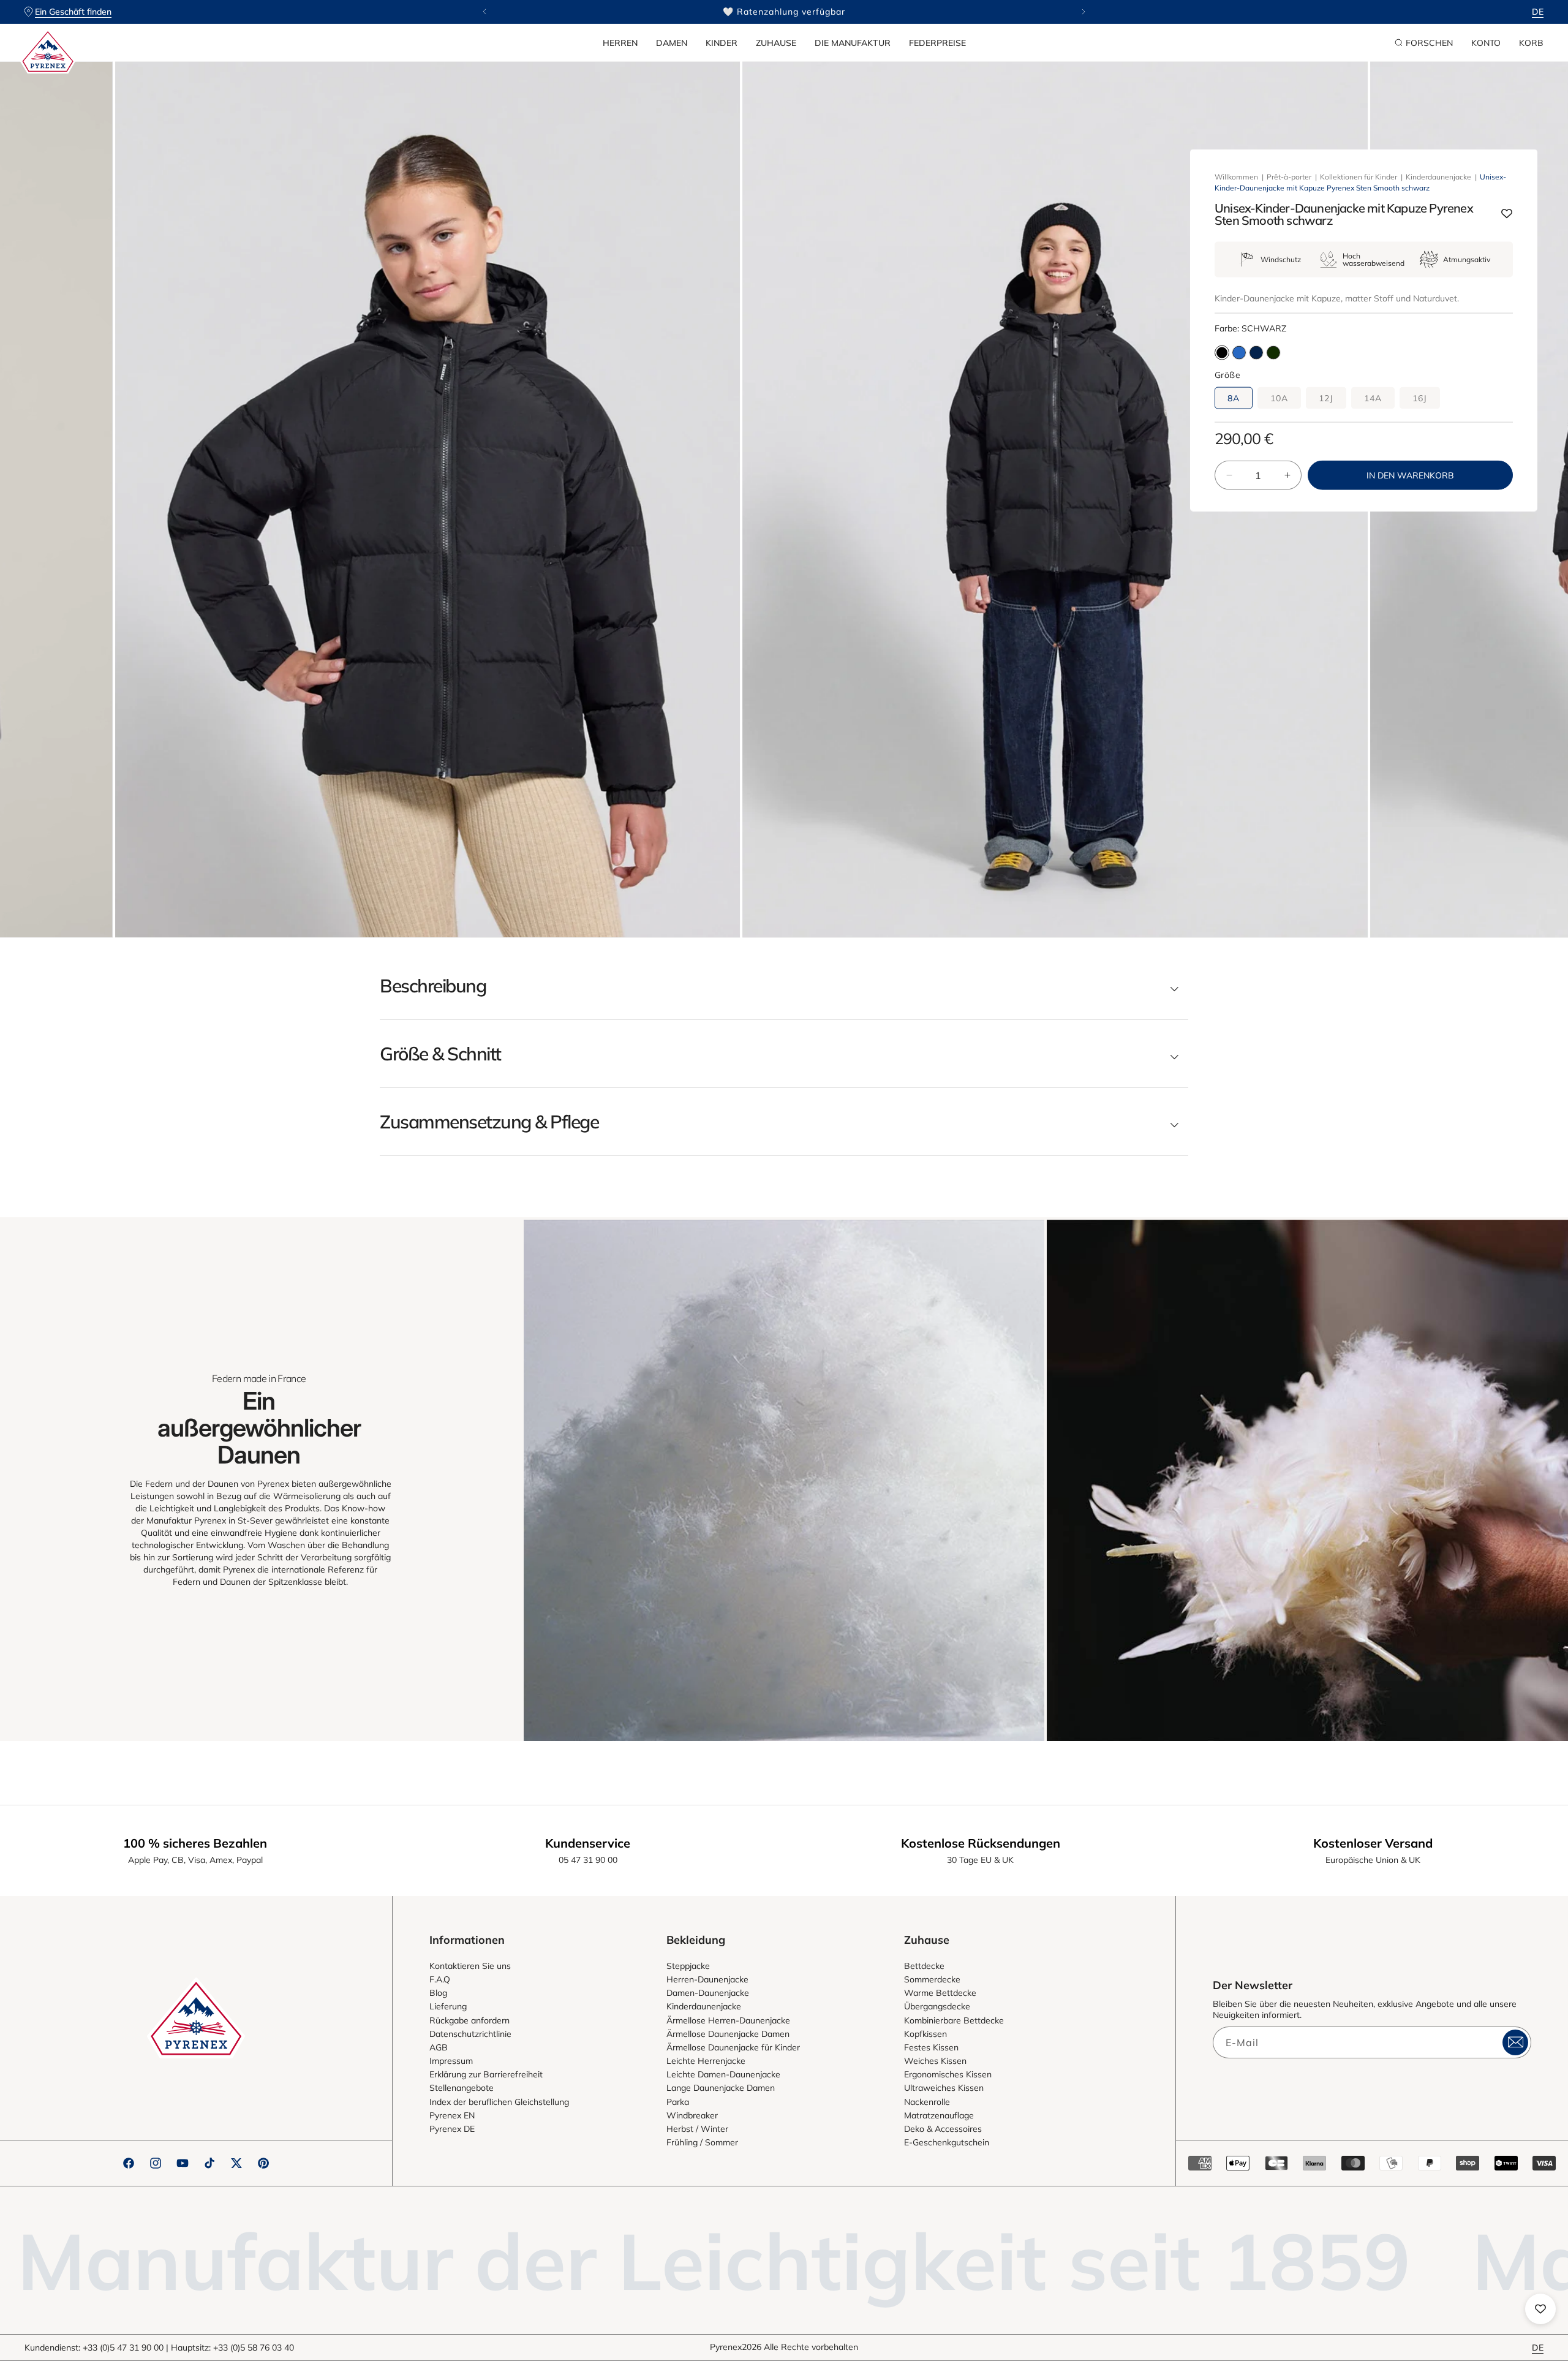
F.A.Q (440, 1979)
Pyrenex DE (452, 2129)
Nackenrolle (927, 2102)
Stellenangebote (462, 2088)
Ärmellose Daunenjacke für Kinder (733, 2047)
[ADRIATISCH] (1239, 353)
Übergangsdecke (937, 2006)
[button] (620, 43)
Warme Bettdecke (940, 1993)
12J (1326, 398)
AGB (439, 2047)
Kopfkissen (925, 2034)
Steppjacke (688, 1966)
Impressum (451, 2061)
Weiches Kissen (935, 2061)
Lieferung (448, 2006)
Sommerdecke (932, 1979)
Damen (672, 43)
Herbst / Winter (697, 2129)
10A (1279, 398)
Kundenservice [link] (588, 1843)
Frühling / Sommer (702, 2142)
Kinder (722, 43)
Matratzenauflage (939, 2115)
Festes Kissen (931, 2047)
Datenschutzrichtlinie (470, 2034)
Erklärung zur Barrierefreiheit (486, 2074)
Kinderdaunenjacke (1438, 177)
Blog (438, 1993)
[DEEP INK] (1256, 353)
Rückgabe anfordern (469, 2020)
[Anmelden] (1515, 2042)
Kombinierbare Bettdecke (954, 2020)
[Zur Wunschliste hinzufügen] (1507, 214)
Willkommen (1236, 177)
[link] (784, 1480)
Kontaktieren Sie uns (470, 1966)
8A (1234, 398)
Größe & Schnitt (440, 1054)
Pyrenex (726, 2347)
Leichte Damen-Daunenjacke (723, 2074)
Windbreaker (692, 2115)
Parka (678, 2102)
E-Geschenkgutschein (947, 2142)
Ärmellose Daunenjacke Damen (728, 2034)
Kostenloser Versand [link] (1373, 1843)
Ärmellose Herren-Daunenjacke (728, 2020)
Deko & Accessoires (943, 2129)
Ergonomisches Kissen (948, 2074)
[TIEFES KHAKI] (1273, 353)
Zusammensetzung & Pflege (489, 1122)
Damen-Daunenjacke (708, 1993)
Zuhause (776, 43)
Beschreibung (433, 986)
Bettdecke (924, 1966)
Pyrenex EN (452, 2115)
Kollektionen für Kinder (1359, 177)
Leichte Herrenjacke (706, 2061)
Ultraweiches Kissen (944, 2088)
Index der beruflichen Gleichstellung (499, 2102)
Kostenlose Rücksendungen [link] (981, 1843)
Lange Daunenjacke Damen (721, 2088)
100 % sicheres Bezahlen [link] (195, 1843)
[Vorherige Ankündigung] (484, 12)
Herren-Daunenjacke (707, 1979)
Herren (620, 43)
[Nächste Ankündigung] (1084, 12)
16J (1420, 398)
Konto (1486, 43)
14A (1373, 398)
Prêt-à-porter (1289, 177)
